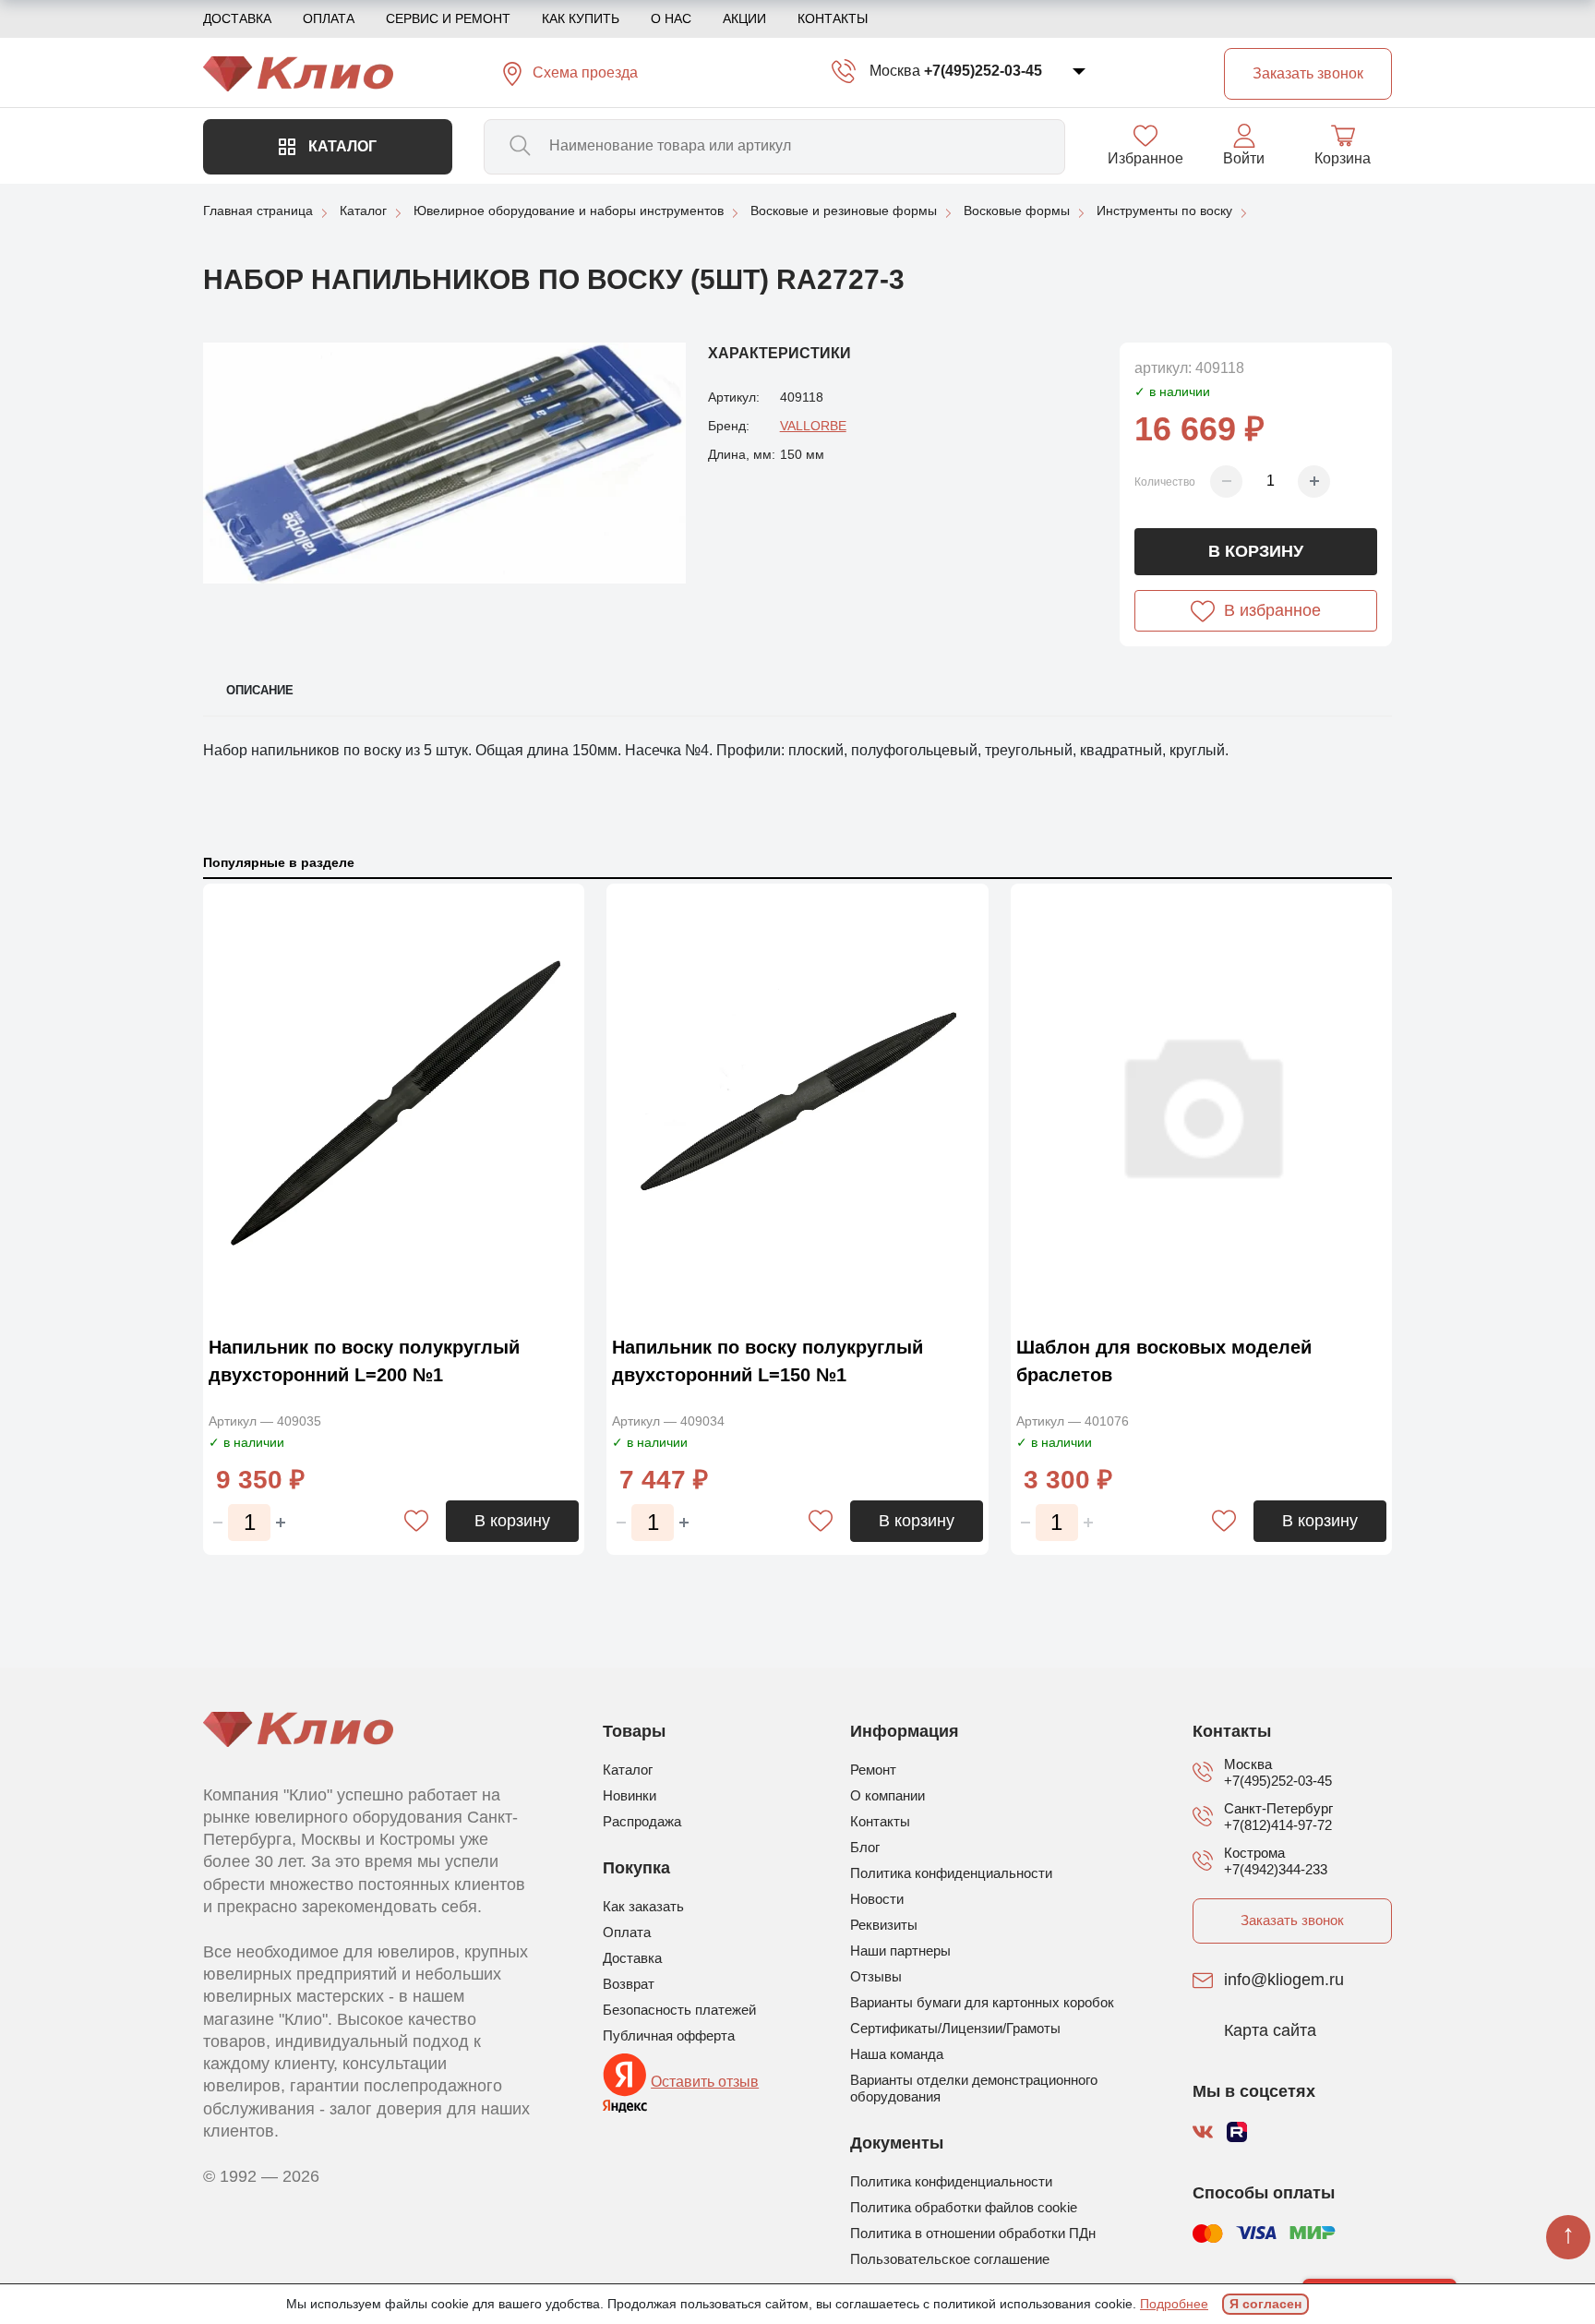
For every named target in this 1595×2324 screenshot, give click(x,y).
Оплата (329, 18)
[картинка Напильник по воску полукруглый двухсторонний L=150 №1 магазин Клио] (797, 1104)
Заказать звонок (1292, 1920)
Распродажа (642, 1821)
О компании (887, 1795)
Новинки (630, 1795)
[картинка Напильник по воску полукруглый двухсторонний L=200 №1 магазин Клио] (394, 1104)
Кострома (1254, 1853)
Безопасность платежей (679, 2010)
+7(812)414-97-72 (1278, 1825)
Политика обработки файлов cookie (964, 2207)
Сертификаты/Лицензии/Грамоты (955, 2028)
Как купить (581, 18)
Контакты (833, 18)
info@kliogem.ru (1284, 1981)
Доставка (237, 18)
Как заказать (643, 1906)
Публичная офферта (669, 2035)
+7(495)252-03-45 (983, 71)
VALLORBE (813, 426)
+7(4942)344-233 (1276, 1869)
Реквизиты (884, 1925)
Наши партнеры (900, 1951)
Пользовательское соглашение (950, 2259)
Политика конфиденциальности (951, 1873)
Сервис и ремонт (448, 18)
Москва (895, 71)
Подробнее (1174, 2304)
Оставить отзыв (705, 2082)
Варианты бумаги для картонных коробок (982, 2002)
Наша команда (897, 2054)
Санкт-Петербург (1278, 1808)
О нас (671, 18)
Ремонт (873, 1770)
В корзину (1256, 551)
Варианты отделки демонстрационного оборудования (974, 2088)
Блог (865, 1847)
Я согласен (1265, 2304)
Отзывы (876, 1976)
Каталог (341, 146)
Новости (877, 1899)
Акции (744, 18)
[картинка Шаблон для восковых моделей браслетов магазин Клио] (1201, 1104)
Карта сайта (1270, 2031)
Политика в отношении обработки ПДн (973, 2233)
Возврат (629, 1984)
